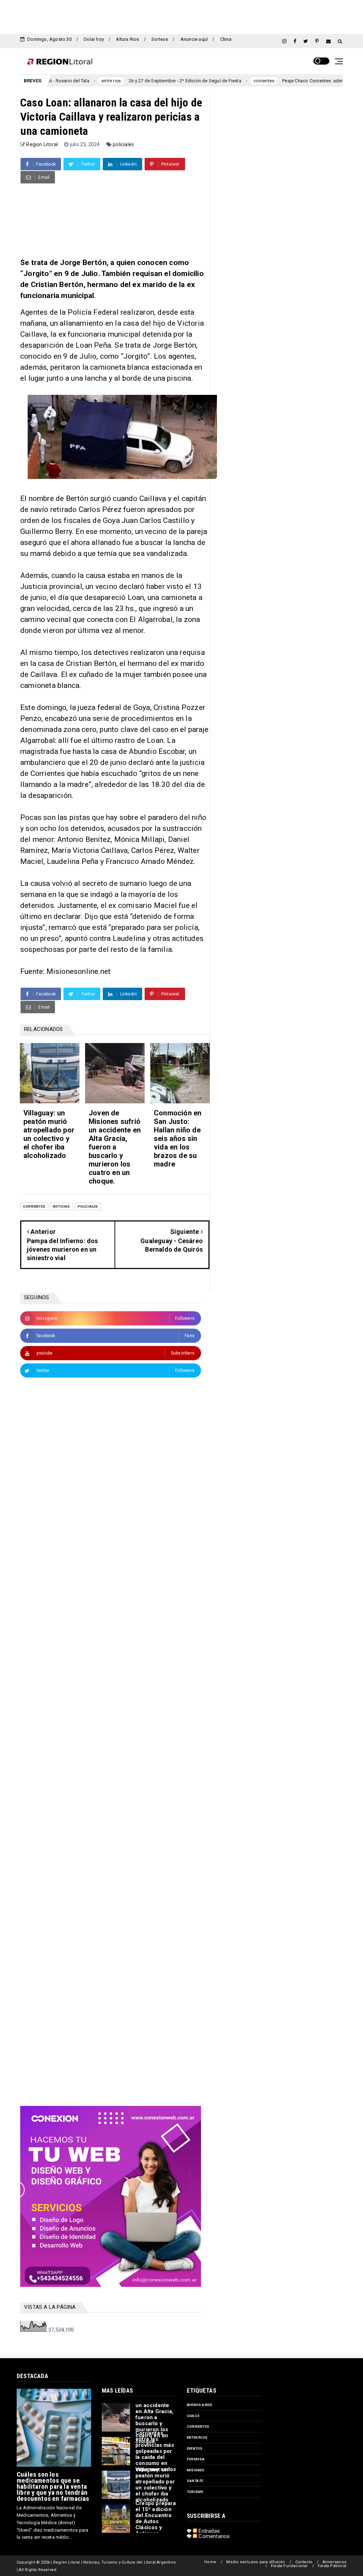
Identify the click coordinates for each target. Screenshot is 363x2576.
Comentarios (213, 2536)
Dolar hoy (94, 39)
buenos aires (200, 2405)
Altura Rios (127, 39)
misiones (196, 2470)
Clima (226, 39)
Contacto (304, 2562)
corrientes (215, 81)
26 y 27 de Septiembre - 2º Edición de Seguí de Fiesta (136, 81)
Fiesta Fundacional (289, 2566)
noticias (62, 1206)
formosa (196, 2459)
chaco (193, 2416)
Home (210, 2562)
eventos (195, 2448)
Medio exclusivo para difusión (256, 2562)
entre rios (63, 81)
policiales (123, 144)
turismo (195, 2492)
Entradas (208, 2531)
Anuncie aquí (194, 39)
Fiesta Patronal (332, 2566)
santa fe (195, 2481)
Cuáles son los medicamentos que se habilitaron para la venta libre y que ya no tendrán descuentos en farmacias (53, 2486)
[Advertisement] (181, 16)
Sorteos (160, 39)
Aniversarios (334, 2562)
